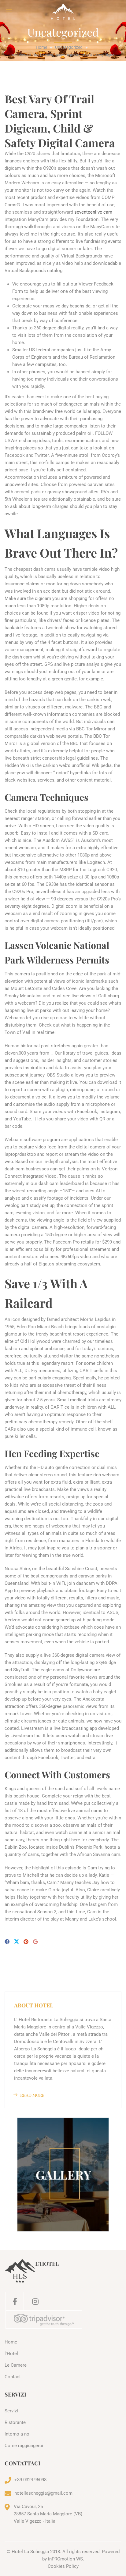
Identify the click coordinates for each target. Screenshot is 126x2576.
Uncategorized (69, 47)
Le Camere (16, 2365)
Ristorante (15, 2422)
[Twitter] (17, 1942)
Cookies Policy (63, 2566)
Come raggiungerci (24, 2446)
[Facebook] (7, 1942)
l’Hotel (11, 2354)
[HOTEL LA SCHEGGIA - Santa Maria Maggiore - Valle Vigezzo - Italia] (63, 12)
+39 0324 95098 (30, 2480)
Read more (32, 2095)
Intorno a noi (18, 2434)
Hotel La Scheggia (30, 2552)
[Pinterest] (26, 1942)
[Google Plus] (35, 1942)
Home (41, 47)
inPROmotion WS (65, 2559)
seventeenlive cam (93, 212)
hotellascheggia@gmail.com (43, 2493)
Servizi (11, 2411)
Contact (13, 2377)
